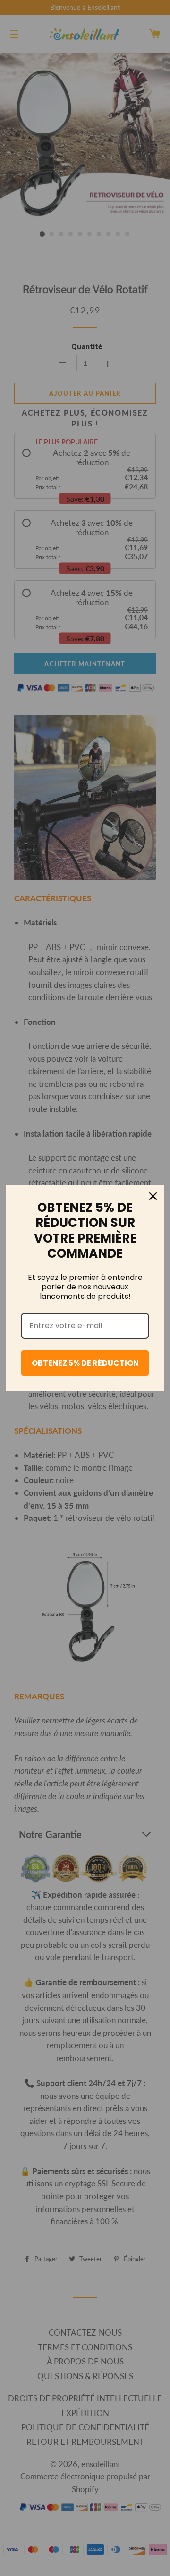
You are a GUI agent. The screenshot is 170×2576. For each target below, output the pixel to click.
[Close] (153, 1196)
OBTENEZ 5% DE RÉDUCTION (85, 1363)
